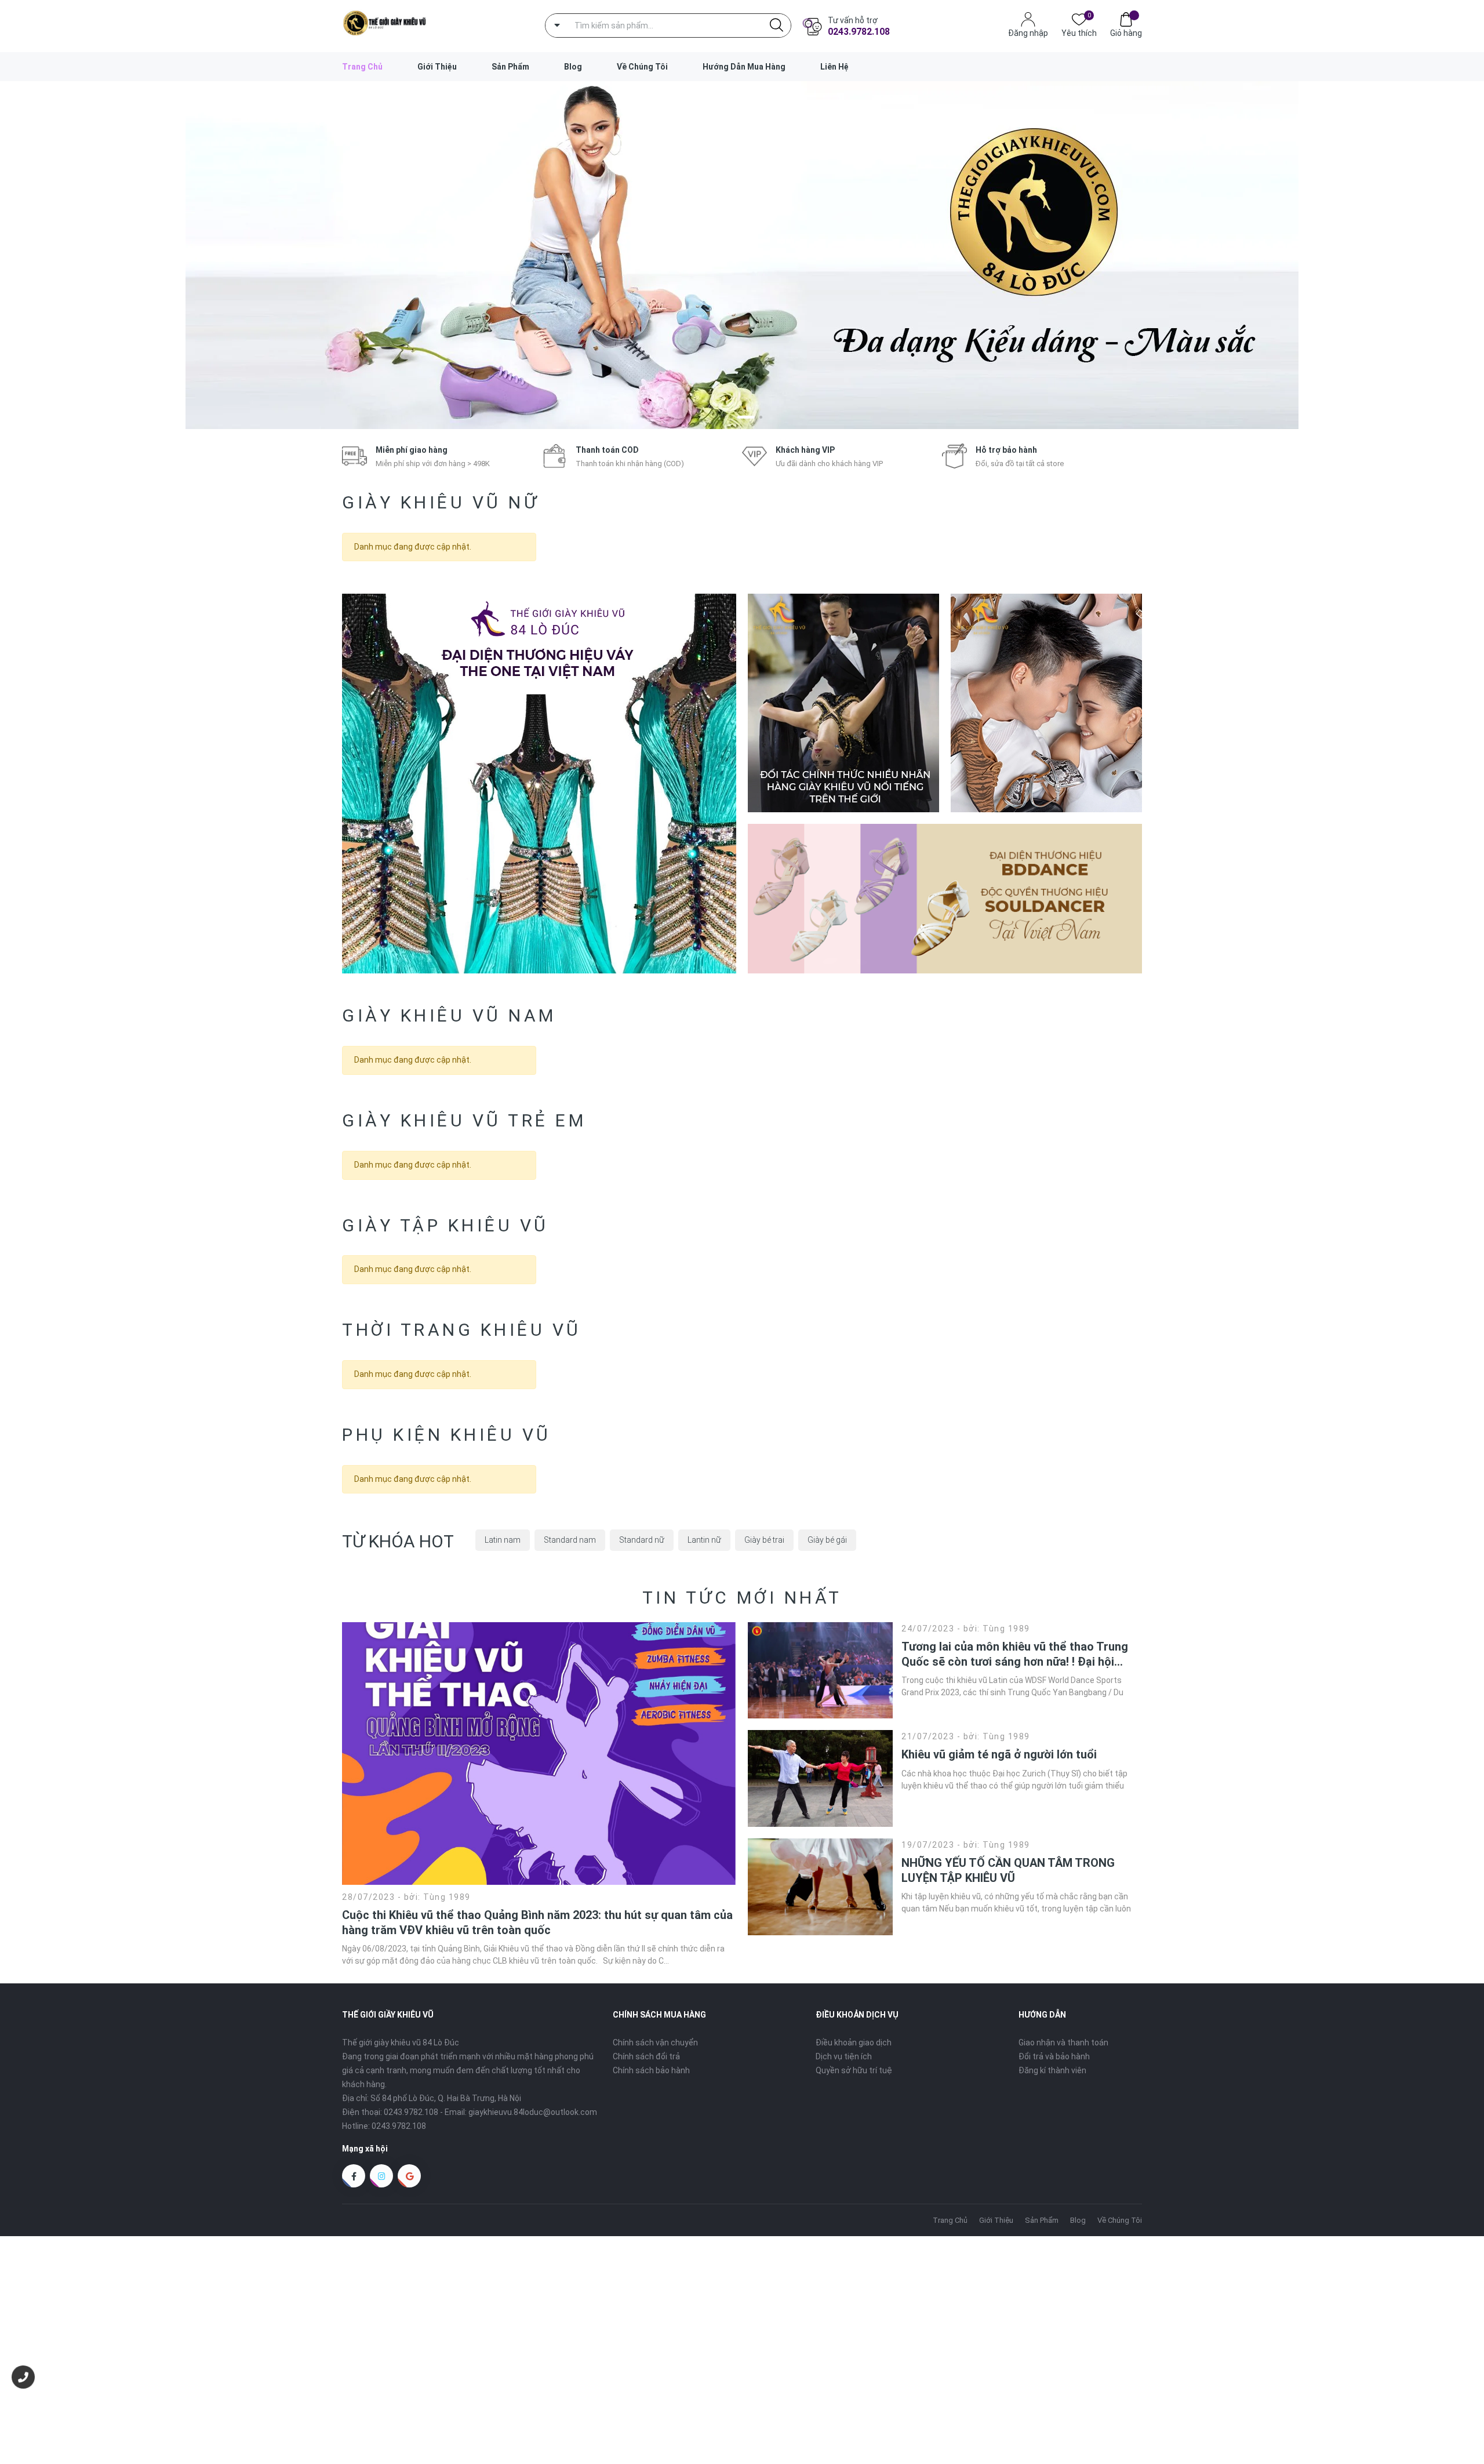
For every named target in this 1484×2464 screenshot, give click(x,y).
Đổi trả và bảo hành (1054, 2056)
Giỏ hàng (1126, 33)
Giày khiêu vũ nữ (441, 502)
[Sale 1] (539, 784)
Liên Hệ (834, 67)
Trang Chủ (362, 67)
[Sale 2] (843, 703)
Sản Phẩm (510, 67)
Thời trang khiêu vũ (462, 1330)
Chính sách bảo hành (651, 2070)
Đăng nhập (1028, 33)
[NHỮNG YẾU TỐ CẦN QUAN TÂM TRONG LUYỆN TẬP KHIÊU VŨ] (820, 1887)
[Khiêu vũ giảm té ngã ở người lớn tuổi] (820, 1778)
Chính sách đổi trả (646, 2056)
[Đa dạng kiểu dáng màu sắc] (742, 255)
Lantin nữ (704, 1540)
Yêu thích (1079, 32)
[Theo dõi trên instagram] (381, 2176)
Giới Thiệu (437, 67)
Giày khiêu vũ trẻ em (464, 1120)
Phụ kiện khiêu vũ (447, 1435)
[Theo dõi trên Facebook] (354, 2176)
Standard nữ (642, 1540)
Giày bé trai (764, 1540)
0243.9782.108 (859, 32)
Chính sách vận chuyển (655, 2043)
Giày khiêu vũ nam (449, 1015)
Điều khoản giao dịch (854, 2043)
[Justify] (776, 26)
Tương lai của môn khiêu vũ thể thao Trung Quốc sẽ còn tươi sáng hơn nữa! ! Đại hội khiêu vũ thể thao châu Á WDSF (1015, 1654)
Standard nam (570, 1540)
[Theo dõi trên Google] (409, 2176)
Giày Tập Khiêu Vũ (445, 1225)
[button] (724, 417)
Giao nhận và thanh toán (1063, 2043)
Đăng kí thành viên (1052, 2070)
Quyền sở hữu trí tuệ (854, 2070)
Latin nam (503, 1540)
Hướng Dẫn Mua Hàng (744, 67)
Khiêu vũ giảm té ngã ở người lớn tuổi (999, 1754)
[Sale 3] (1046, 703)
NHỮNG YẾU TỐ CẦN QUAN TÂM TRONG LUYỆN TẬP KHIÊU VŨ (1008, 1870)
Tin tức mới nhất (742, 1598)
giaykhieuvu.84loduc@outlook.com (533, 2112)
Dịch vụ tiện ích (844, 2056)
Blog (573, 67)
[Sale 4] (945, 898)
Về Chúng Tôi (642, 67)
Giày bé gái (827, 1540)
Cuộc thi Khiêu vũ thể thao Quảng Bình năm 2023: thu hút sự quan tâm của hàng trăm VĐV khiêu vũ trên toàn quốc (537, 1922)
